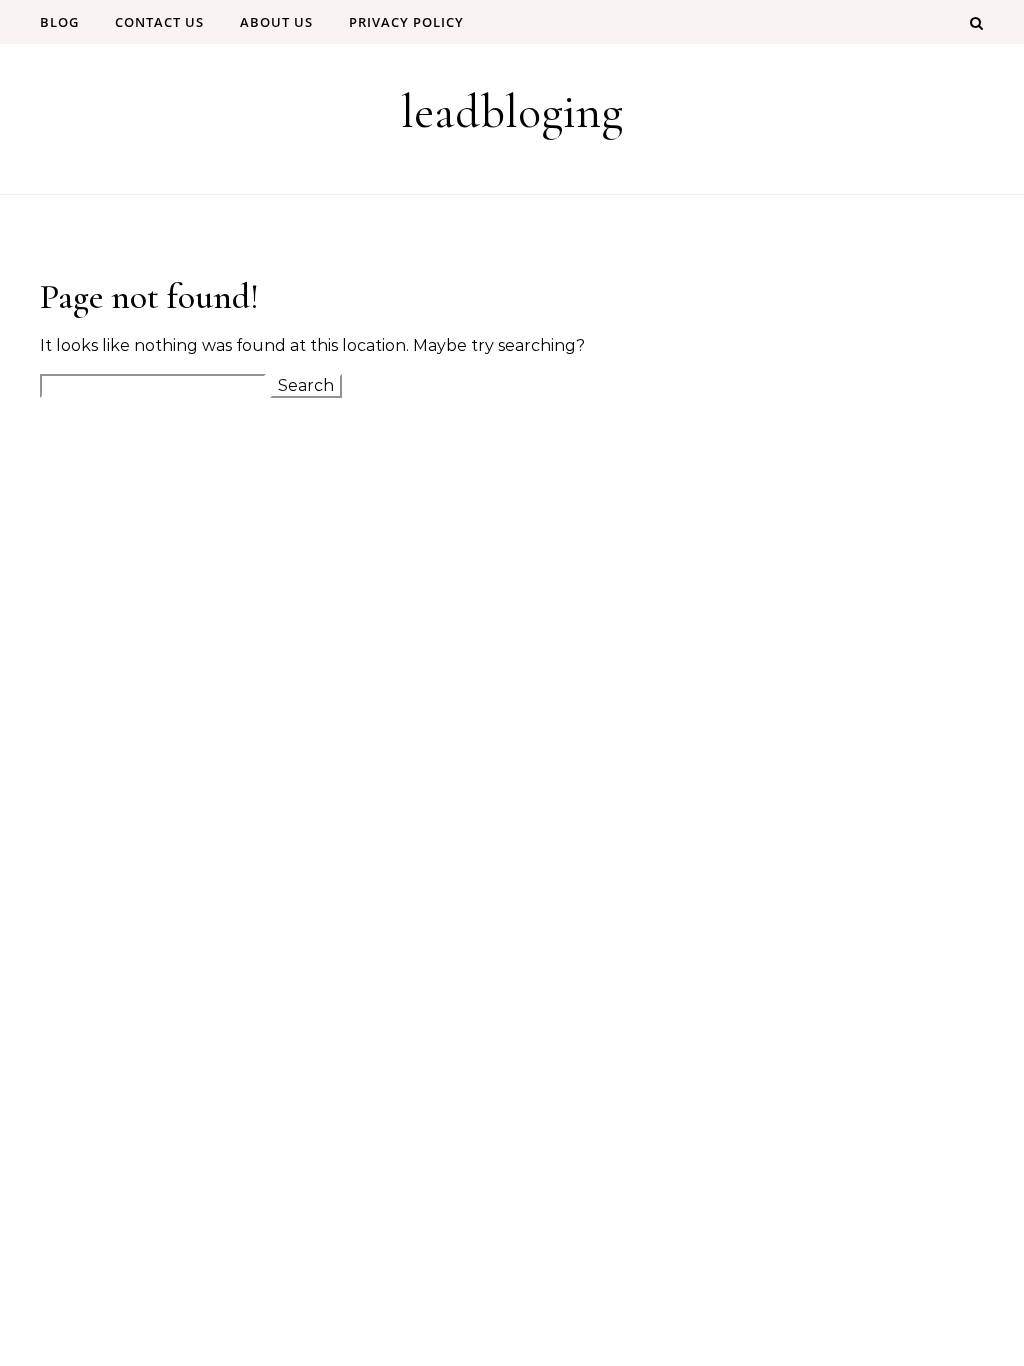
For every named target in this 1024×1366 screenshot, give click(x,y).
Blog (59, 22)
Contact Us (159, 22)
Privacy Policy (406, 22)
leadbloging (512, 112)
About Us (276, 22)
